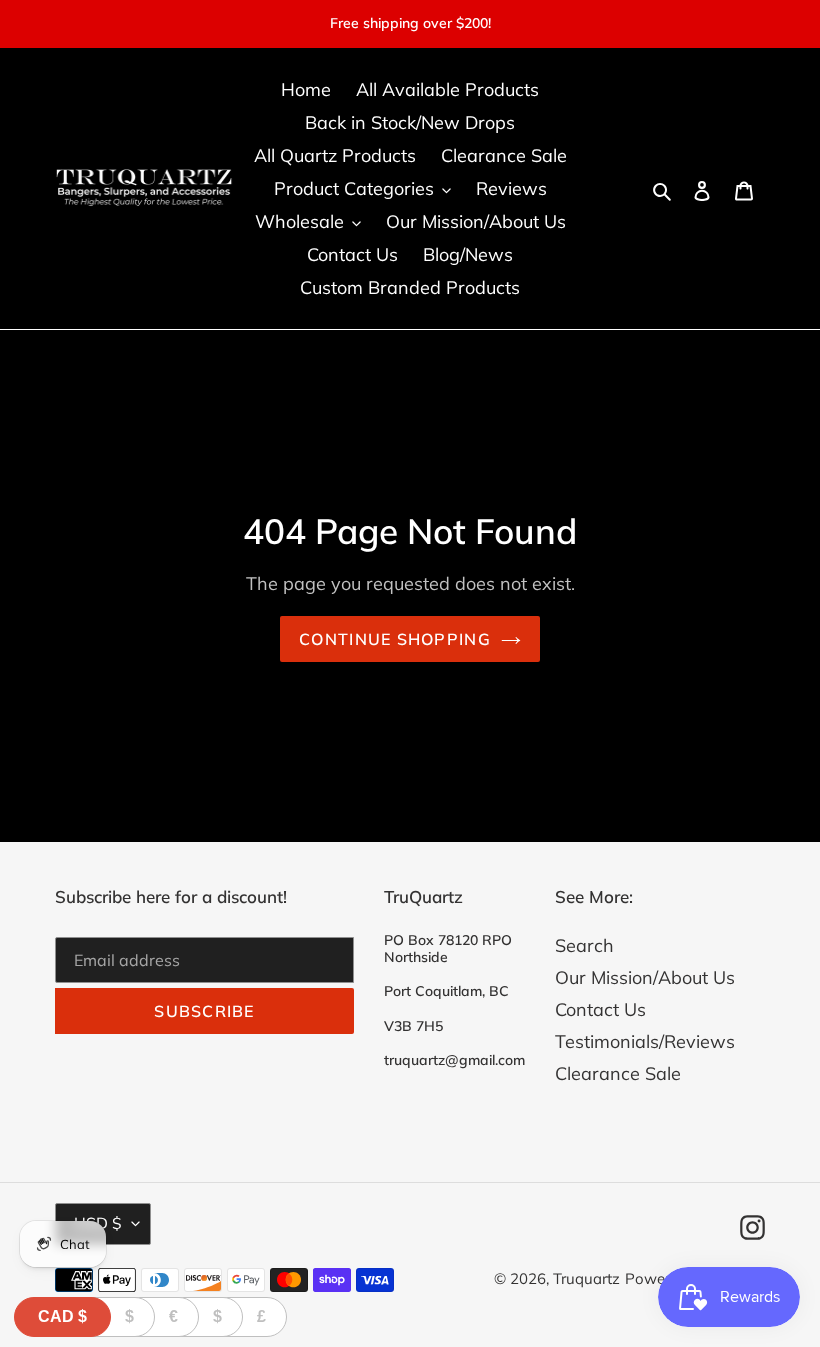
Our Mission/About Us (645, 977)
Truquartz (586, 1278)
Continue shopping (395, 639)
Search (584, 945)
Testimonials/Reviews (645, 1041)
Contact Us (600, 1009)
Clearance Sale (618, 1073)
